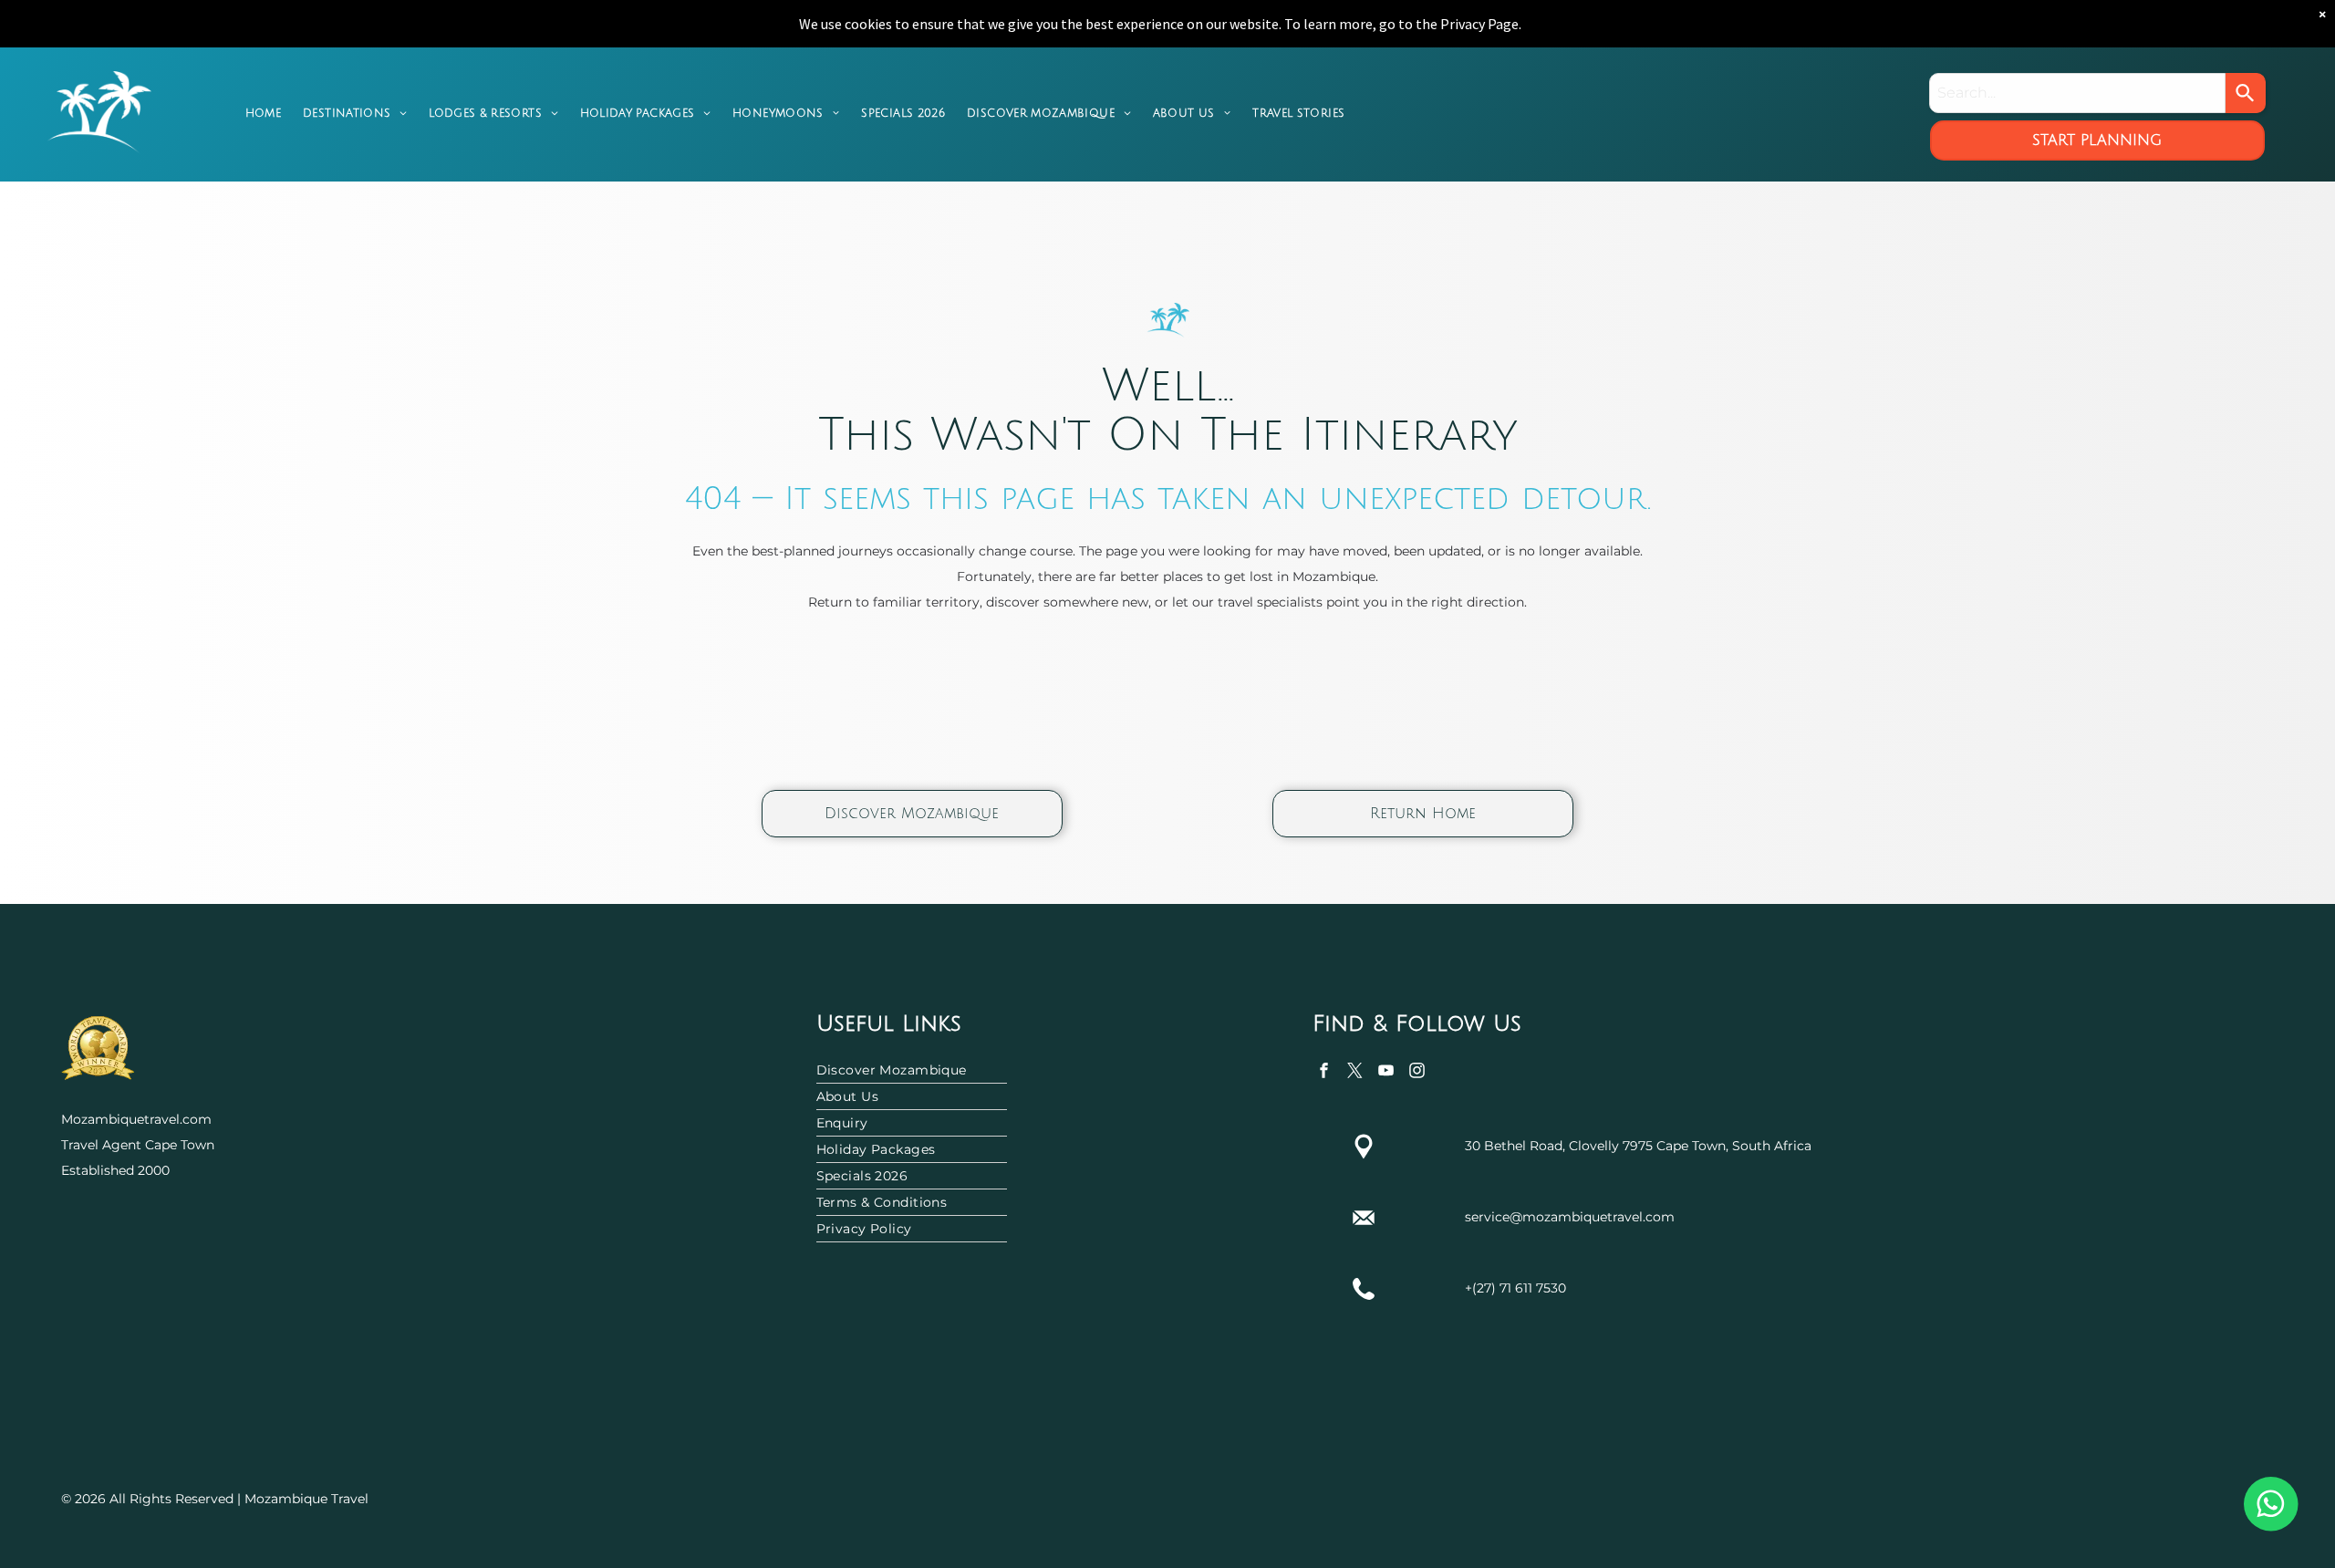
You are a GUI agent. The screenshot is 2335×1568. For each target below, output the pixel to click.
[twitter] (1355, 1073)
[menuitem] (263, 113)
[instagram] (1417, 1073)
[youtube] (1386, 1073)
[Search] (2246, 93)
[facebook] (1324, 1073)
